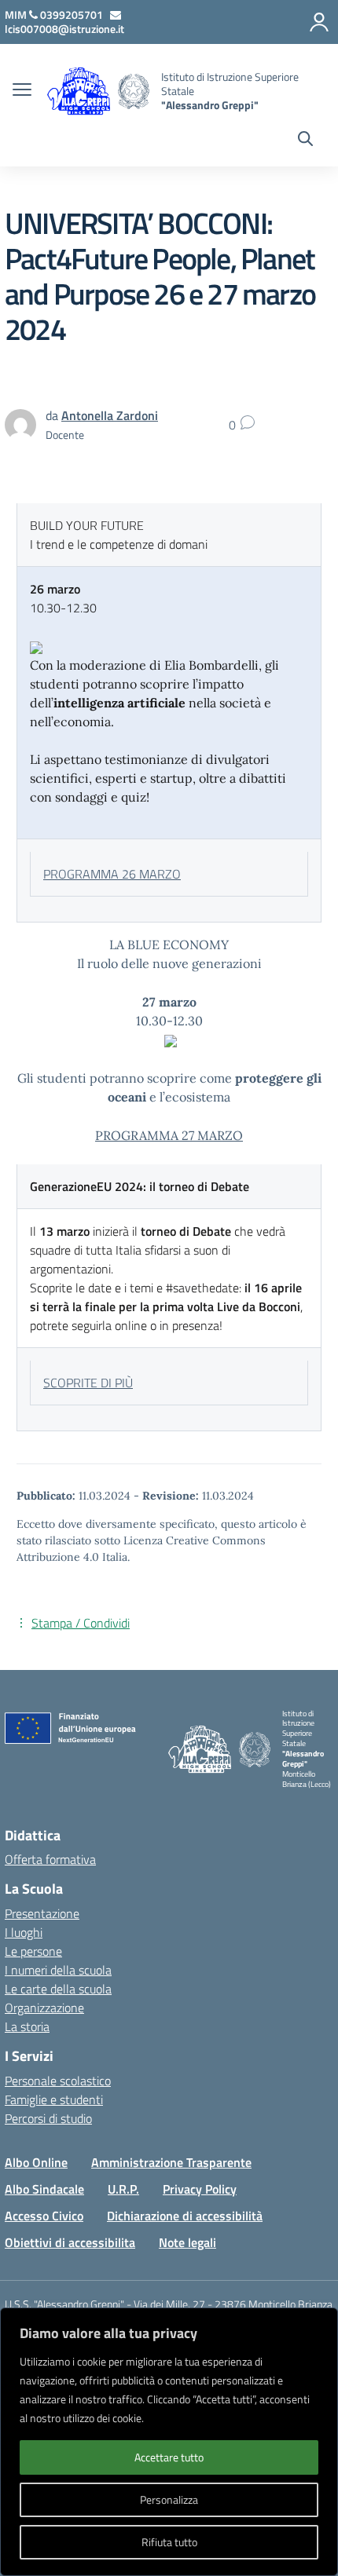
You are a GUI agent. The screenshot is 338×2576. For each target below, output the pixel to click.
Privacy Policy (200, 2189)
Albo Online (36, 2162)
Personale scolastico (58, 2081)
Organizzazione (44, 2008)
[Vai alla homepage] (134, 91)
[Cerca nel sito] (305, 141)
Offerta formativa (50, 1859)
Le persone (33, 1951)
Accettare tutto (169, 2457)
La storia (27, 2026)
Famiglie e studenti (54, 2099)
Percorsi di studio (48, 2118)
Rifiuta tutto (169, 2542)
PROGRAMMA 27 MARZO (169, 1135)
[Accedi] (319, 22)
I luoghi (24, 1932)
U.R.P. (123, 2189)
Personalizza (169, 2499)
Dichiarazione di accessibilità (185, 2216)
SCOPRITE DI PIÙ (88, 1383)
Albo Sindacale (44, 2189)
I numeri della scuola (58, 1970)
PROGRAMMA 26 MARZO (112, 874)
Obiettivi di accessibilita (70, 2242)
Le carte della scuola (58, 1989)
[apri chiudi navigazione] (22, 91)
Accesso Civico (44, 2216)
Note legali (187, 2242)
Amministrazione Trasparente (171, 2162)
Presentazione (42, 1913)
